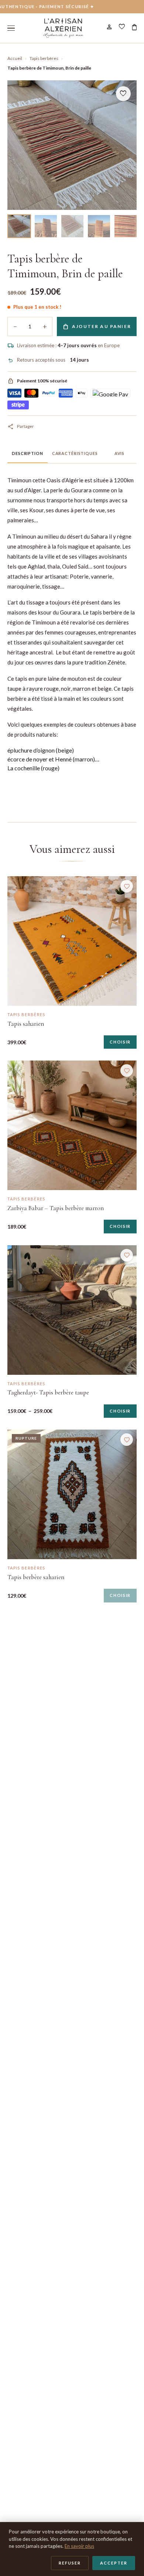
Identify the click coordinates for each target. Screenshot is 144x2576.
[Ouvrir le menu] (11, 28)
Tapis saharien (26, 1024)
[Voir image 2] (46, 226)
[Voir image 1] (19, 226)
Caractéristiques (75, 453)
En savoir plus (79, 2546)
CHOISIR (120, 1042)
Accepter (114, 2563)
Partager (21, 426)
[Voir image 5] (126, 226)
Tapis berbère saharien (36, 1577)
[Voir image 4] (99, 226)
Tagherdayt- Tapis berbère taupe (48, 1392)
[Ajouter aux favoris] (127, 886)
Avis (120, 453)
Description (28, 453)
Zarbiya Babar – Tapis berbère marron (56, 1208)
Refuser (70, 2563)
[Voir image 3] (72, 226)
